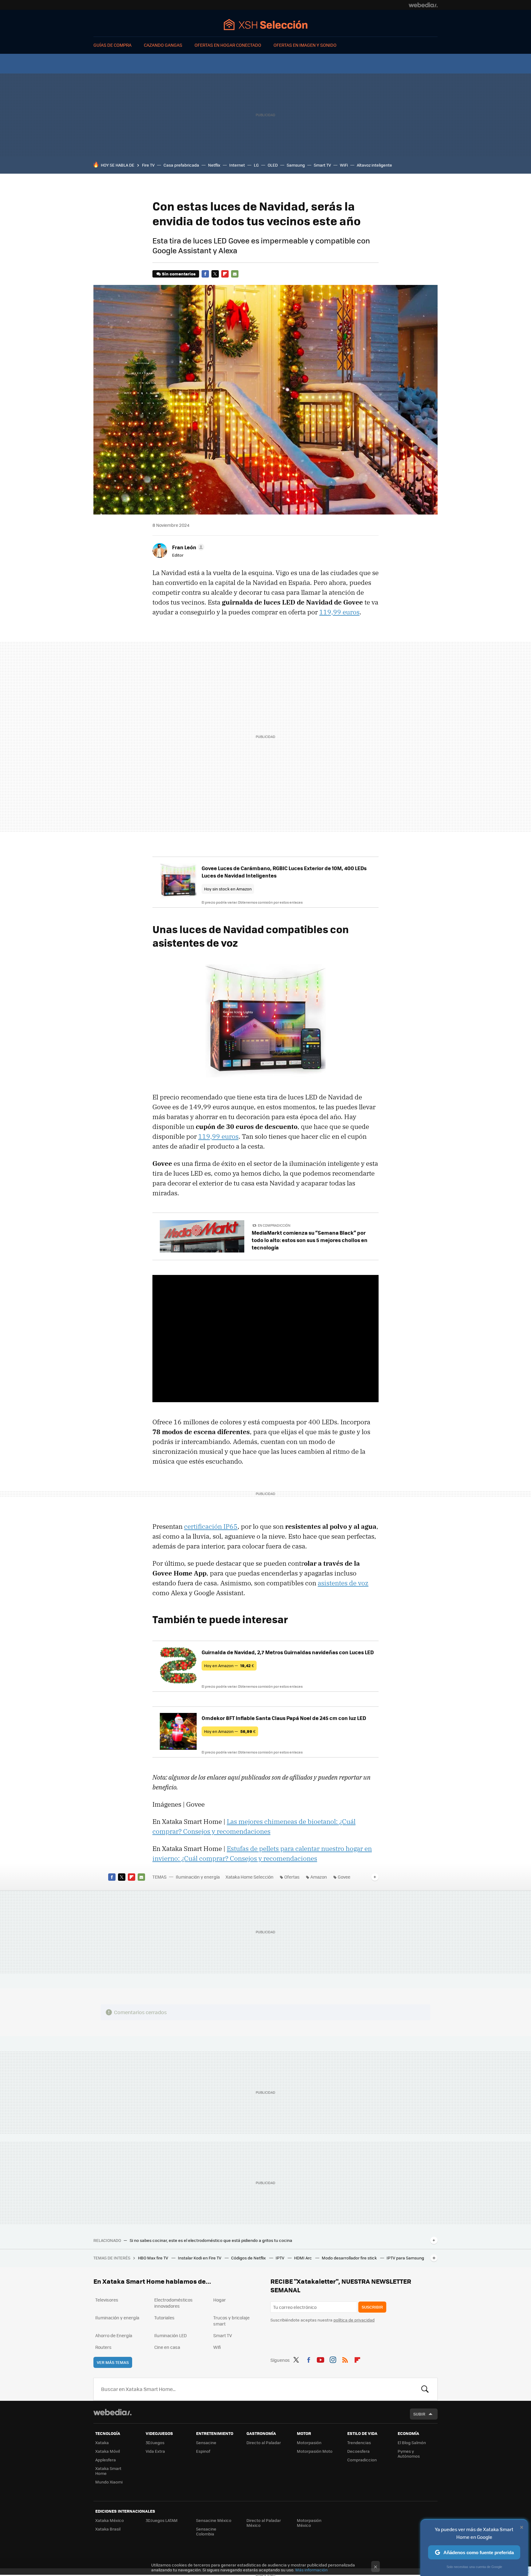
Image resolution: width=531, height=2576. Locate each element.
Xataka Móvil (108, 2451)
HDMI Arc (303, 2258)
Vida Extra (155, 2451)
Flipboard (225, 274)
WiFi (344, 165)
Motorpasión (309, 2442)
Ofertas (292, 1877)
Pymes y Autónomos (409, 2454)
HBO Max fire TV (153, 2258)
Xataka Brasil (108, 2529)
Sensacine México (214, 2520)
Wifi (217, 2347)
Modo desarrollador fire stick (350, 2258)
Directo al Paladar (264, 2442)
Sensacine (206, 2442)
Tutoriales (164, 2318)
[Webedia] (423, 5)
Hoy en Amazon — (229, 1665)
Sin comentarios (179, 274)
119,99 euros (339, 612)
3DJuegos (155, 2442)
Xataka (102, 2442)
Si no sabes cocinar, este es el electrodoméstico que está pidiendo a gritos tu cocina (211, 2240)
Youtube (321, 2359)
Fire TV (148, 165)
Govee (344, 1877)
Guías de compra (112, 45)
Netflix (214, 165)
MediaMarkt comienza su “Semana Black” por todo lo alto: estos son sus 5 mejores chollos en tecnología (310, 1240)
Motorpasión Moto (315, 2451)
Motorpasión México (309, 2523)
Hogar (220, 2300)
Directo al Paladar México (264, 2523)
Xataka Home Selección (266, 24)
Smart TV (322, 165)
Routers (103, 2347)
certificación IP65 (211, 1526)
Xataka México (110, 2520)
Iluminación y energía (198, 1877)
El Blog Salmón (412, 2442)
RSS (345, 2359)
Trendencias (359, 2442)
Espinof (203, 2451)
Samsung (296, 165)
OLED (273, 165)
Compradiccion (362, 2460)
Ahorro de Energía (114, 2335)
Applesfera (106, 2460)
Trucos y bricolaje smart (231, 2321)
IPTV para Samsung (405, 2258)
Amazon (319, 1877)
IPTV (280, 2258)
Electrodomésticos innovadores (173, 2303)
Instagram (333, 2359)
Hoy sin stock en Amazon (228, 889)
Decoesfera (358, 2451)
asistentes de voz (343, 1583)
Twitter (215, 274)
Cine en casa (167, 2347)
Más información (311, 2570)
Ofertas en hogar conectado (228, 45)
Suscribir (372, 2307)
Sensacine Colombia (206, 2531)
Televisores (107, 2300)
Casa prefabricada (181, 165)
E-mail (235, 274)
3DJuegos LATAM (162, 2520)
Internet (237, 165)
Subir (419, 2414)
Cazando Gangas (163, 45)
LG (256, 165)
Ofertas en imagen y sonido (305, 45)
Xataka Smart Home (108, 2471)
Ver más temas (113, 2362)
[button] (187, 547)
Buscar (425, 2389)
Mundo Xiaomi (109, 2482)
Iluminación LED (171, 2335)
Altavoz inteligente (374, 165)
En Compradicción (274, 1225)
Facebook (205, 274)
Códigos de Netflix (249, 2258)
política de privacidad (354, 2320)
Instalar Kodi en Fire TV (200, 2258)
